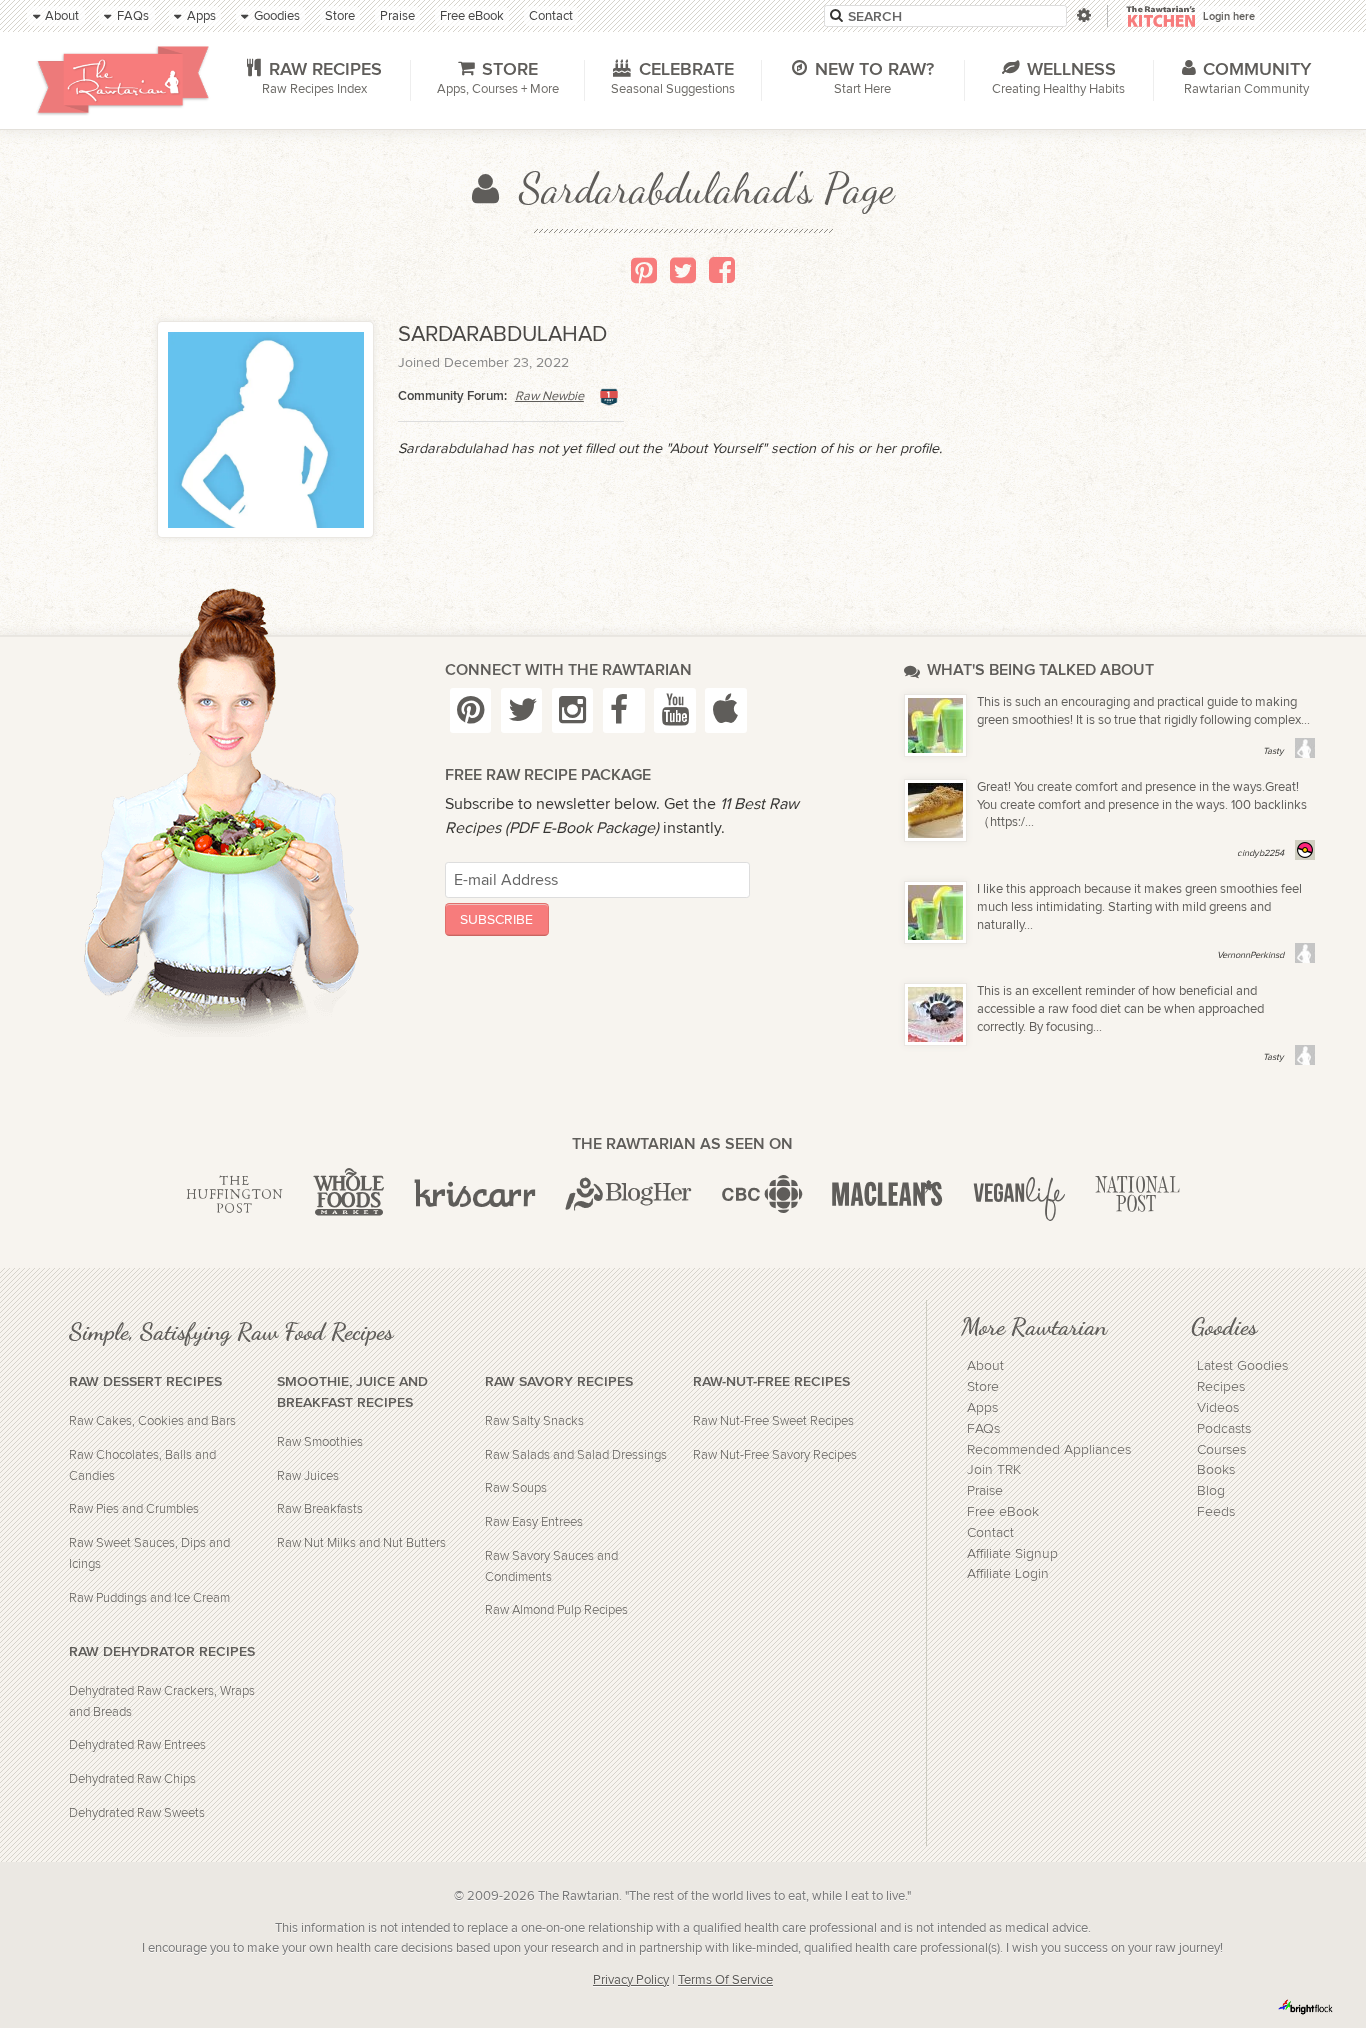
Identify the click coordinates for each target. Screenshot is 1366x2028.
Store (983, 1387)
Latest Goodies (1242, 1366)
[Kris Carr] (475, 1195)
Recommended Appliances (1049, 1450)
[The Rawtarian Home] (123, 80)
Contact (990, 1533)
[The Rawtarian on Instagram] (573, 710)
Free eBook (1003, 1512)
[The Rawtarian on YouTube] (675, 710)
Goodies (1224, 1326)
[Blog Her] (628, 1195)
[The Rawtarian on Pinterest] (471, 710)
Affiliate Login (1008, 1574)
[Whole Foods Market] (348, 1195)
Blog (1211, 1491)
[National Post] (1137, 1195)
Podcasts (1224, 1429)
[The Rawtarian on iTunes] (726, 710)
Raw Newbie (549, 396)
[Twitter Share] (683, 270)
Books (1216, 1470)
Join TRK (994, 1470)
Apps (982, 1408)
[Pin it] (644, 270)
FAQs (983, 1429)
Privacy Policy (631, 1980)
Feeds (1216, 1512)
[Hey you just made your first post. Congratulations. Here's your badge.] (609, 397)
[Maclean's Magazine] (887, 1195)
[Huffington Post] (234, 1195)
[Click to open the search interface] (1082, 15)
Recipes (1221, 1387)
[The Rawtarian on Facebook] (624, 710)
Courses (1221, 1450)
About (985, 1366)
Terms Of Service (725, 1980)
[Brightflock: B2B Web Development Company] (1306, 2007)
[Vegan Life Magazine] (1019, 1195)
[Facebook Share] (722, 270)
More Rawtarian (1034, 1326)
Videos (1218, 1408)
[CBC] (762, 1195)
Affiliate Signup (1012, 1554)
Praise (985, 1491)
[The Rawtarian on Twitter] (522, 710)
